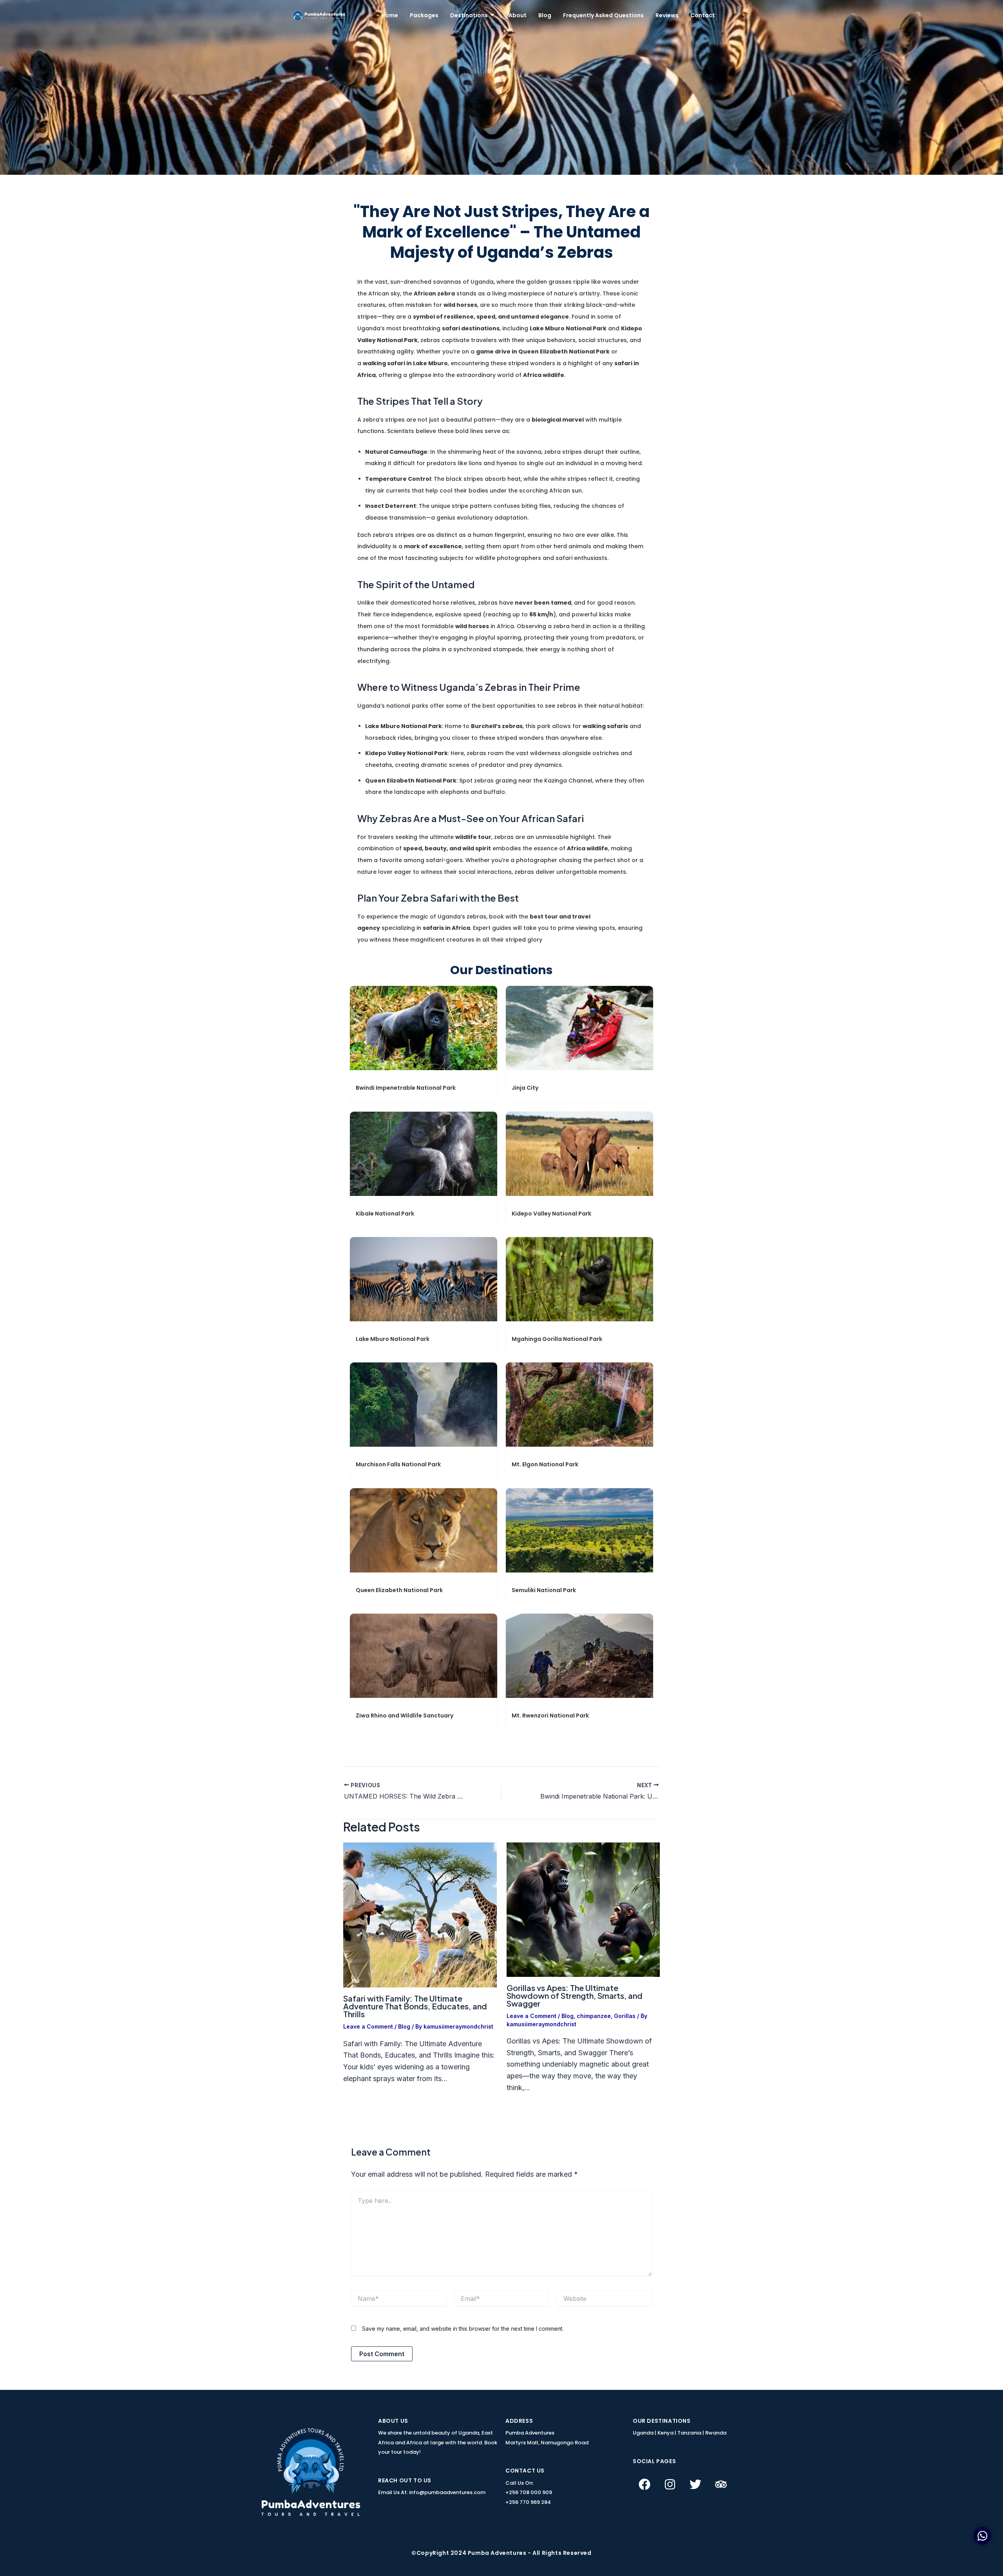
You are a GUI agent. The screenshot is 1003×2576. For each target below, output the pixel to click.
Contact (703, 15)
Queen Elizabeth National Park (399, 1590)
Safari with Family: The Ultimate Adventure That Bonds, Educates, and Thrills (415, 2006)
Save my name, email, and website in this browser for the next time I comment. (463, 2329)
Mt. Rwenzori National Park (550, 1716)
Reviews (667, 15)
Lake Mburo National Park (393, 1339)
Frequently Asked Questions (603, 15)
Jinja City (525, 1088)
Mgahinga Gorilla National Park (557, 1339)
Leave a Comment (368, 2026)
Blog (545, 15)
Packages (424, 15)
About (518, 15)
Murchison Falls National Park (398, 1464)
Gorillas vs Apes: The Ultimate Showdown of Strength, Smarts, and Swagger (575, 1995)
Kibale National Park (385, 1214)
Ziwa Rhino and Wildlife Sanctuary (405, 1716)
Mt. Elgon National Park (545, 1464)
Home (390, 15)
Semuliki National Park (544, 1590)
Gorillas (625, 2016)
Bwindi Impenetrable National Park (406, 1088)
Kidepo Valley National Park (551, 1214)
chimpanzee (594, 2016)
